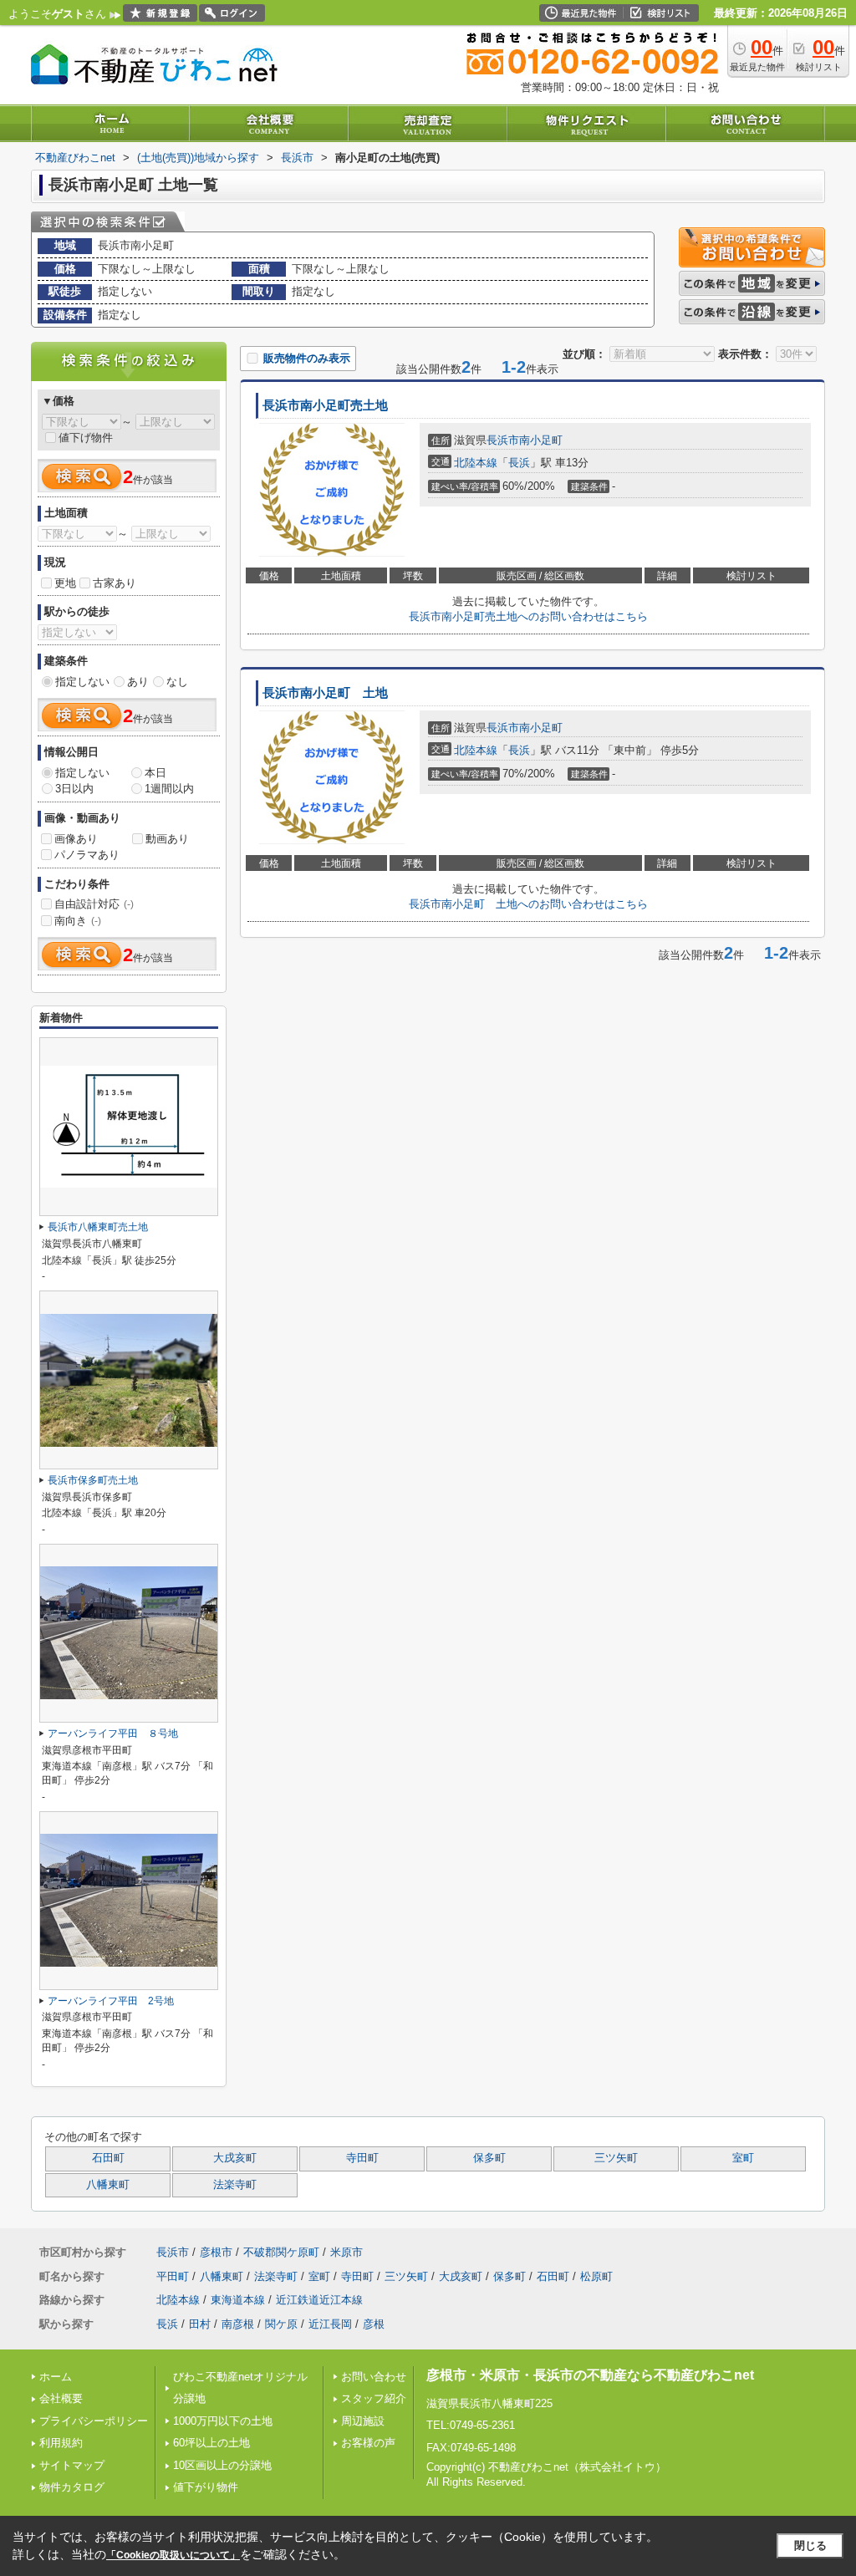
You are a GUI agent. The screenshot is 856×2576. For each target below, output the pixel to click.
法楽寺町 (235, 2185)
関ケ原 (281, 2324)
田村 (200, 2324)
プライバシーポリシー (94, 2421)
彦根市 (216, 2252)
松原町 (596, 2276)
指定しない (82, 682)
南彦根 (238, 2324)
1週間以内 (169, 789)
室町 (743, 2158)
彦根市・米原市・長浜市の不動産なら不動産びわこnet (590, 2375)
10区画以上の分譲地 (222, 2465)
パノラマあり (87, 855)
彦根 (374, 2324)
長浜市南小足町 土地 (325, 693)
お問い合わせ (374, 2377)
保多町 (489, 2158)
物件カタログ (72, 2487)
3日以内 (74, 789)
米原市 (346, 2252)
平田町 (173, 2276)
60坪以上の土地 (211, 2443)
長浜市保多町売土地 (93, 1480)
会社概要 (61, 2398)
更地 (65, 583)
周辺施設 (363, 2421)
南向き (78, 921)
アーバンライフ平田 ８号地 (113, 1733)
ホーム (56, 2377)
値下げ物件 (86, 438)
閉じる (810, 2545)
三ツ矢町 (616, 2158)
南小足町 (541, 440)
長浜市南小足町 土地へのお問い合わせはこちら (528, 904)
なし (177, 682)
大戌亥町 (235, 2158)
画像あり (76, 839)
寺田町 (362, 2158)
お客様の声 (368, 2443)
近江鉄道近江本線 (319, 2300)
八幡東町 (108, 2185)
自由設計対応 (94, 904)
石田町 (108, 2158)
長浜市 (503, 440)
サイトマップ (72, 2465)
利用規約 (61, 2443)
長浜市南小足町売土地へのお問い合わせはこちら (528, 616)
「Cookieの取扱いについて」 (173, 2555)
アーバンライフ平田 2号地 (111, 2001)
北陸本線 (476, 463)
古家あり (115, 583)
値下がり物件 (206, 2487)
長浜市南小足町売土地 (325, 405)
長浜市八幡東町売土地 (98, 1227)
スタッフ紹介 (374, 2398)
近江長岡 (330, 2324)
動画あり (167, 839)
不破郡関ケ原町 (281, 2252)
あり (138, 682)
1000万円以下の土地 (223, 2421)
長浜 (519, 463)
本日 (155, 773)
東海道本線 (238, 2300)
